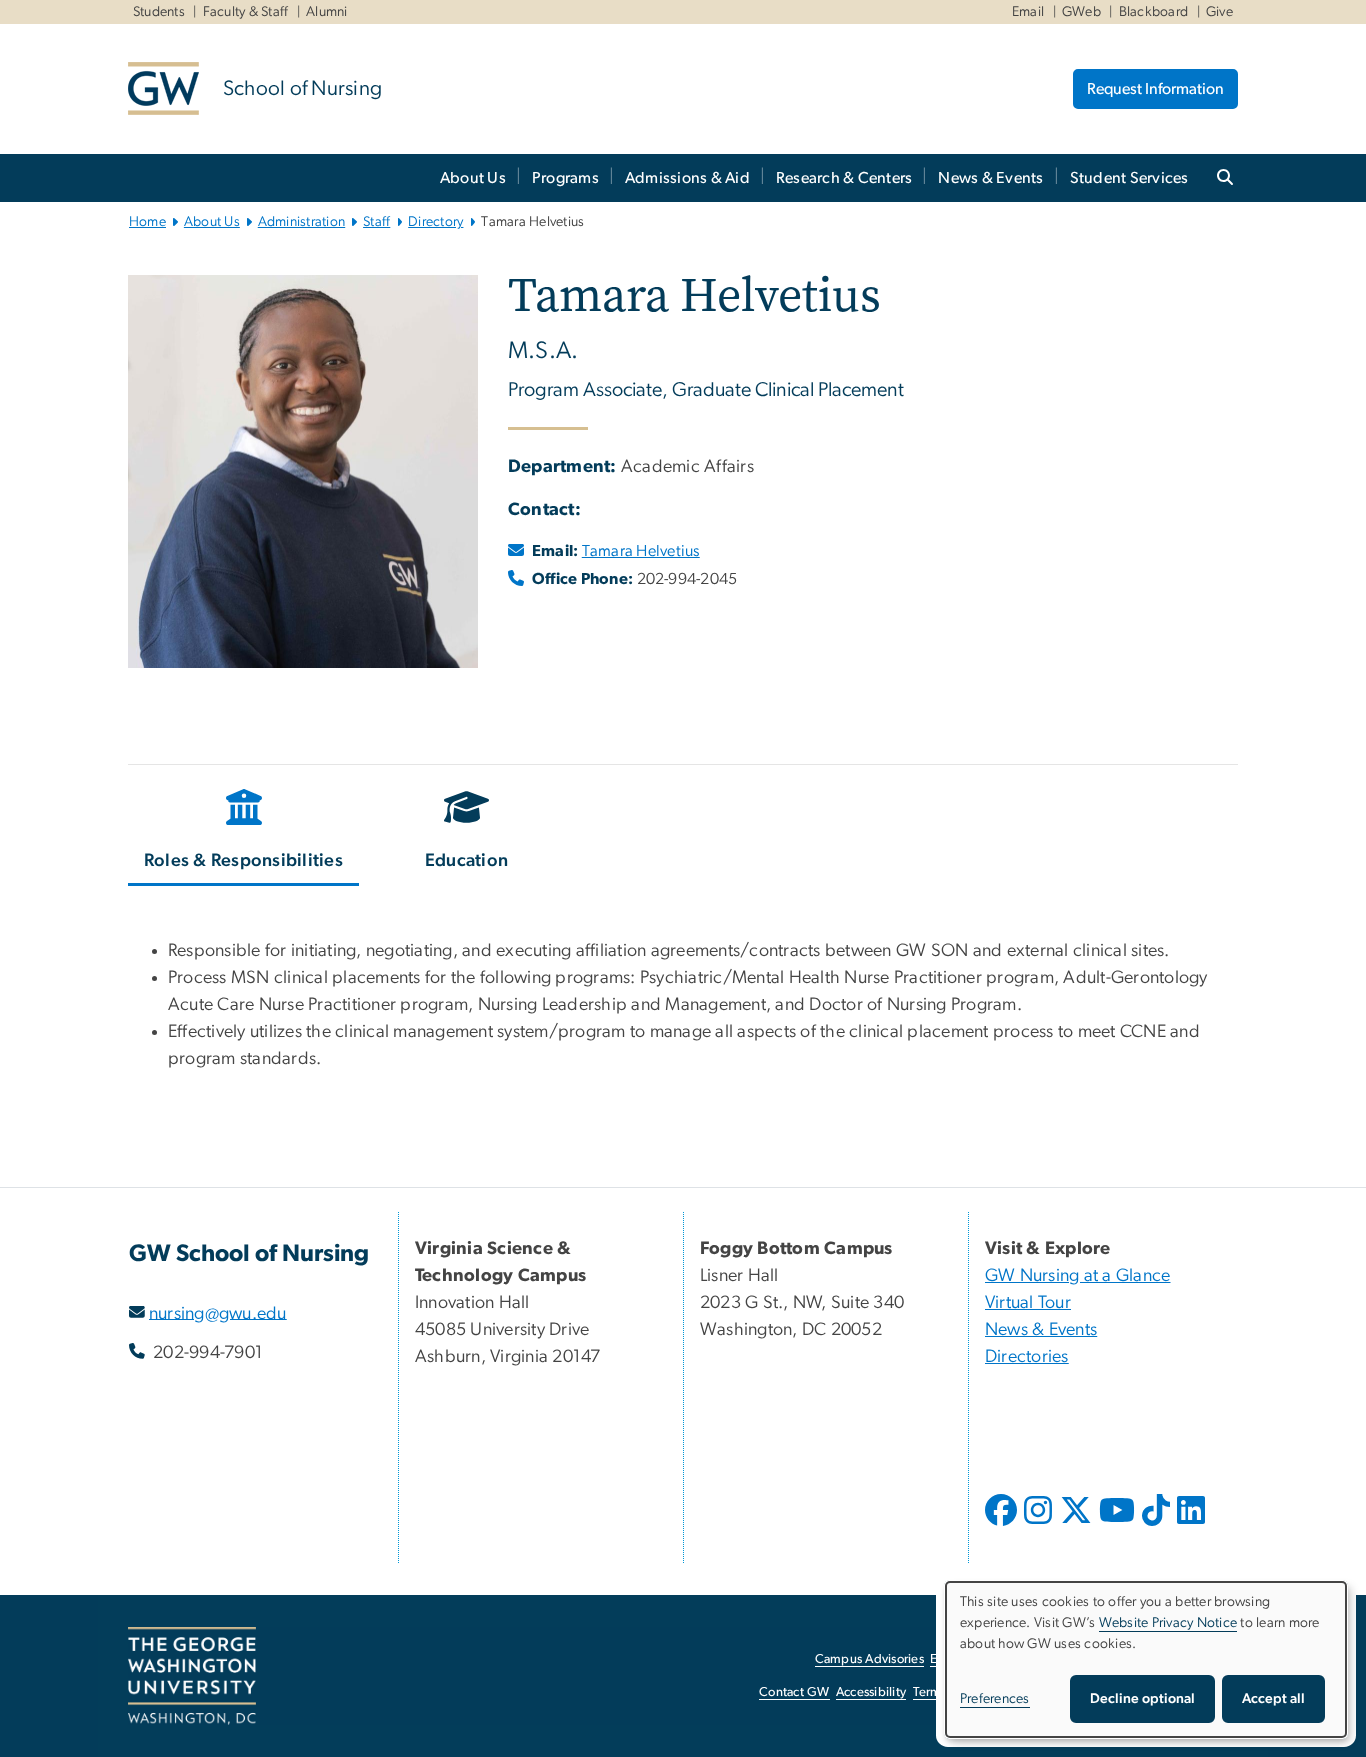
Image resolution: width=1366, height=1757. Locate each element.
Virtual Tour (1028, 1303)
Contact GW (794, 1692)
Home (147, 222)
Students (159, 12)
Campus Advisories (869, 1659)
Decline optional (1142, 1699)
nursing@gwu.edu (218, 1313)
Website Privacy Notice (1168, 1623)
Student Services (1129, 178)
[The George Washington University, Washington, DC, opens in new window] (192, 1676)
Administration (302, 222)
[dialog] (1146, 1659)
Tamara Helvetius (641, 551)
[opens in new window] (1003, 1525)
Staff (376, 222)
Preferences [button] (995, 1699)
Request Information (1155, 89)
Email (1028, 12)
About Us (473, 178)
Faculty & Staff (246, 12)
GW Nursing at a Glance (1078, 1276)
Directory (435, 222)
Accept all (1273, 1699)
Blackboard (1154, 12)
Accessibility (871, 1692)
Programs (565, 178)
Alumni (327, 12)
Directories (1027, 1357)
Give (1219, 12)
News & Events (990, 178)
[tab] (244, 833)
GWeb (1081, 12)
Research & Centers (844, 178)
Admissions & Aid (687, 178)
